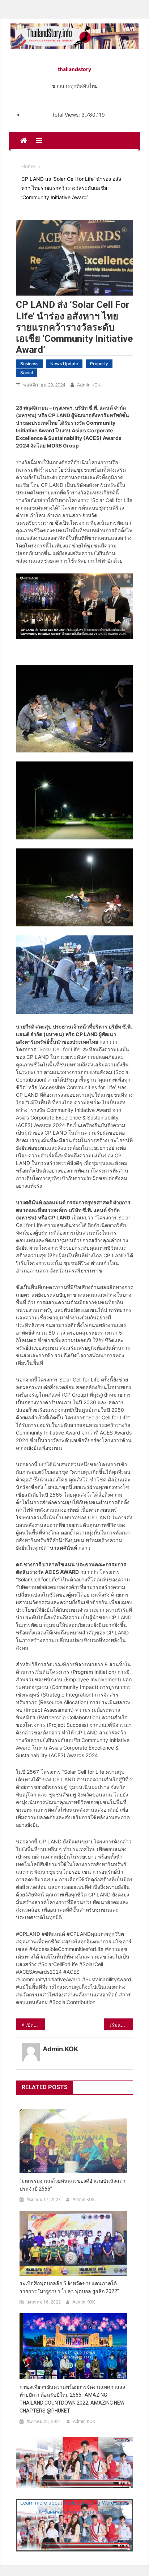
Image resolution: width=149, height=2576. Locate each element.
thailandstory (74, 69)
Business (29, 364)
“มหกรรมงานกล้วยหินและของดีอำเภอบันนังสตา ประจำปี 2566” (73, 2185)
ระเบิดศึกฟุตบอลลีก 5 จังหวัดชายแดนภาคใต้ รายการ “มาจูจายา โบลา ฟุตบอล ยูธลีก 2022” (69, 2287)
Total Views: (67, 115)
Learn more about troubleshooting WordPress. (74, 2503)
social (27, 373)
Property (99, 364)
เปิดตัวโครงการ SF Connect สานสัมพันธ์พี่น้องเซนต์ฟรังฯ (35, 2025)
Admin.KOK (89, 385)
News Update (64, 364)
